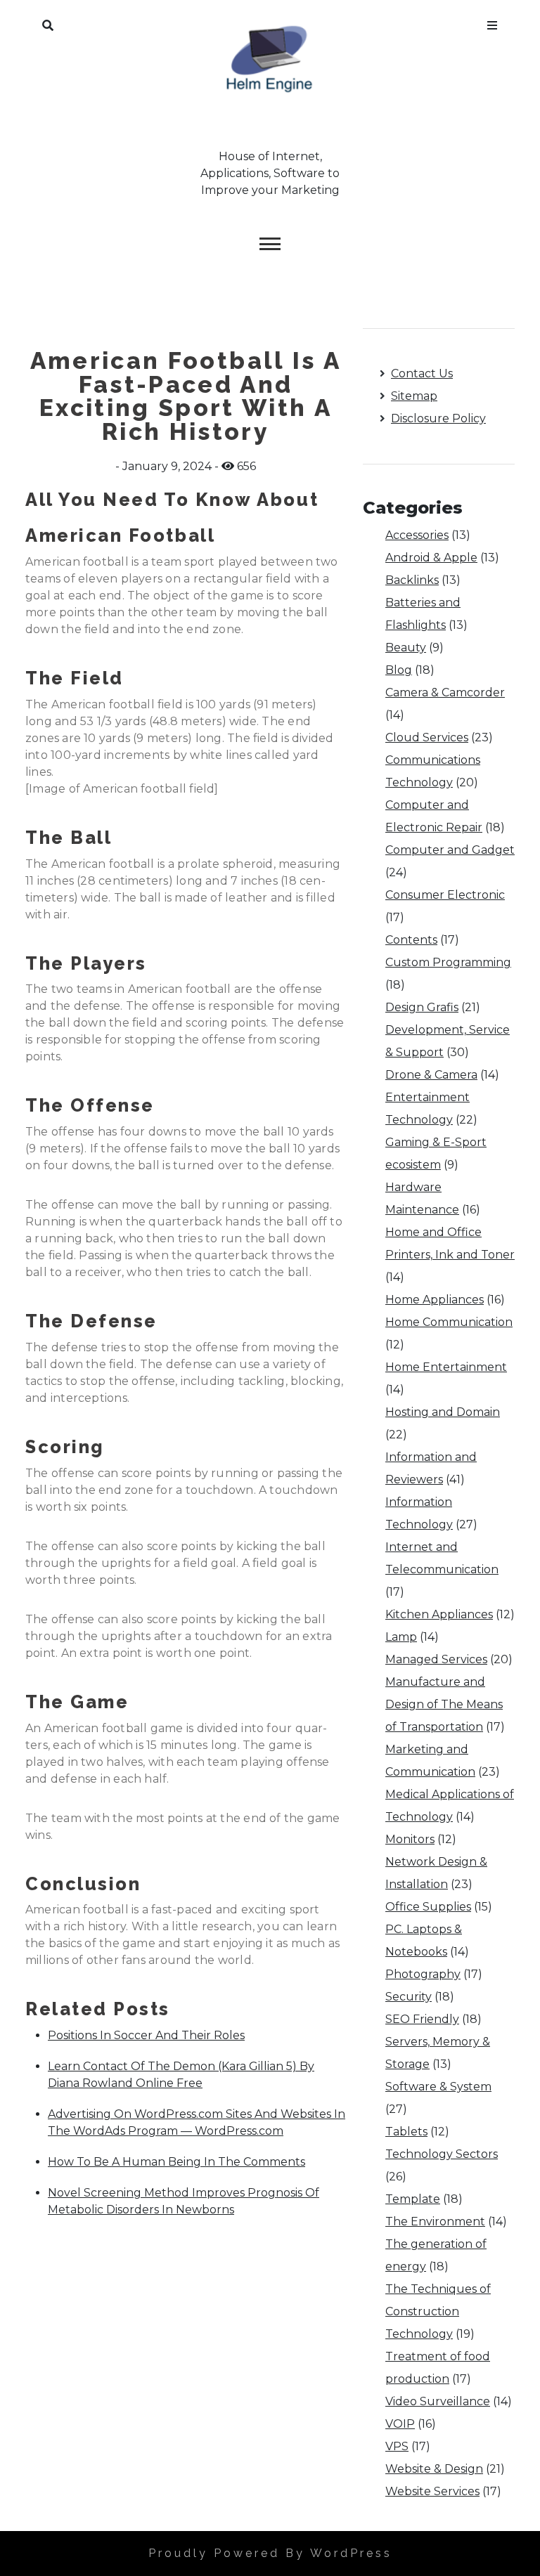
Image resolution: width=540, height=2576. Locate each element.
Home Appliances (435, 1300)
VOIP (400, 2424)
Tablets (406, 2132)
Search (48, 22)
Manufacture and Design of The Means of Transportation (444, 1704)
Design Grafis (422, 1007)
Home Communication (449, 1322)
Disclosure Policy (438, 418)
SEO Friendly (422, 2019)
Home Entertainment (446, 1367)
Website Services (432, 2491)
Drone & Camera (431, 1075)
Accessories (417, 535)
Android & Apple (431, 558)
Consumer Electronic (445, 895)
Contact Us (422, 373)
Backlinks (412, 580)
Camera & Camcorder (445, 692)
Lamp (401, 1637)
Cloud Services (427, 737)
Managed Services (436, 1659)
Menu (492, 22)
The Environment (435, 2222)
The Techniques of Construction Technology (438, 2311)
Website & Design (434, 2469)
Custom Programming (448, 962)
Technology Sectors (442, 2154)
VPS (397, 2446)
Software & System (438, 2087)
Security (409, 1997)
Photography (423, 1974)
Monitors (410, 1839)
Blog (399, 670)
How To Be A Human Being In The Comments (176, 2162)
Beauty (406, 648)
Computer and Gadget (450, 850)
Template (413, 2199)
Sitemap (414, 396)
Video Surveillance (438, 2401)
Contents (411, 940)
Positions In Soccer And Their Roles (146, 2035)
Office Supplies (428, 1907)
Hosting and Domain (443, 1412)
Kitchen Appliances (439, 1614)
